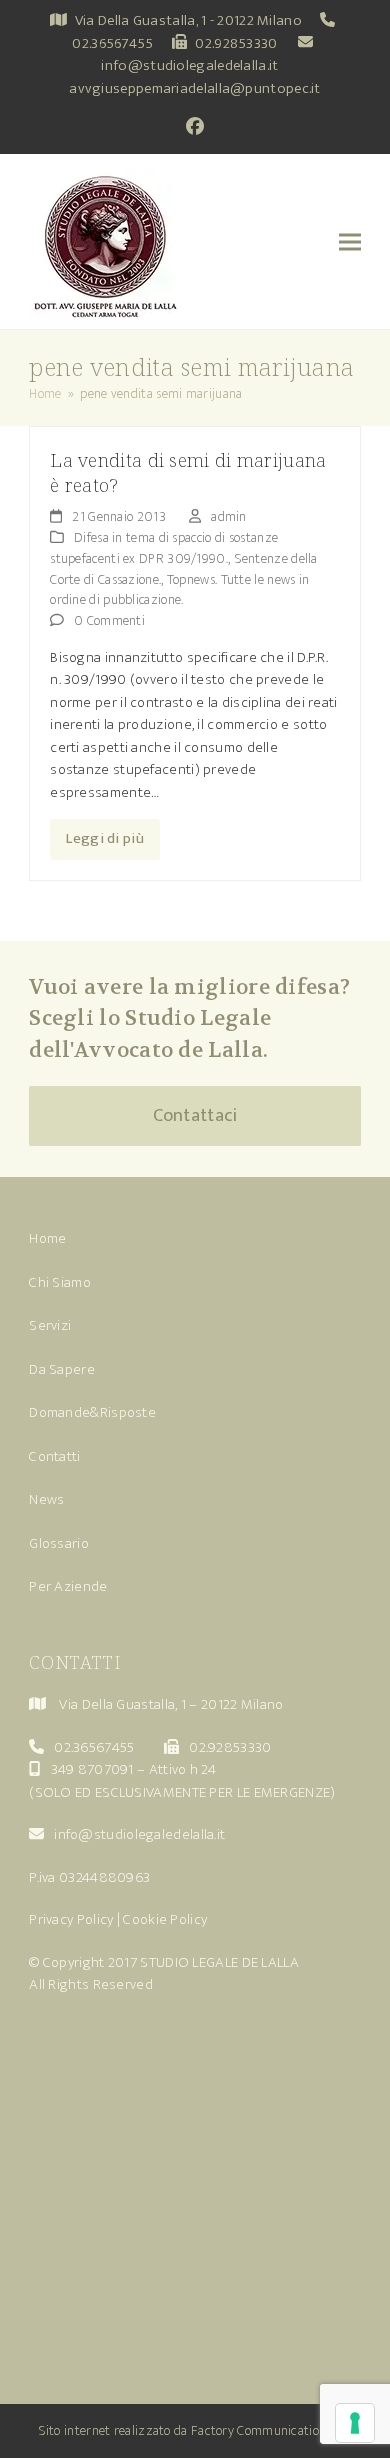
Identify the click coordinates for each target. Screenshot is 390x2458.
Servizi (50, 1325)
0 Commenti (109, 620)
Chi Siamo (60, 1282)
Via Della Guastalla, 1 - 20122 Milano (188, 20)
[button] (350, 241)
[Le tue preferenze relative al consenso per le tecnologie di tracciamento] (355, 2423)
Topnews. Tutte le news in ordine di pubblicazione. (179, 590)
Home (47, 1238)
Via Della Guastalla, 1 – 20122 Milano (171, 1704)
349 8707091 (92, 1769)
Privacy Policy (71, 1919)
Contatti (54, 1456)
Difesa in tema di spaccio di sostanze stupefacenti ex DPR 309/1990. (164, 548)
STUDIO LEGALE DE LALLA (219, 1962)
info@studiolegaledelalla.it (189, 65)
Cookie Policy (165, 1919)
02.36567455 (112, 43)
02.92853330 (236, 43)
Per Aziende (68, 1586)
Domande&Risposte (92, 1412)
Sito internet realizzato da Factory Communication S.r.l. (195, 2430)
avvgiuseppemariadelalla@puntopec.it (195, 88)
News (46, 1499)
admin (229, 516)
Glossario (59, 1543)
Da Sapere (62, 1369)
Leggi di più (105, 838)
